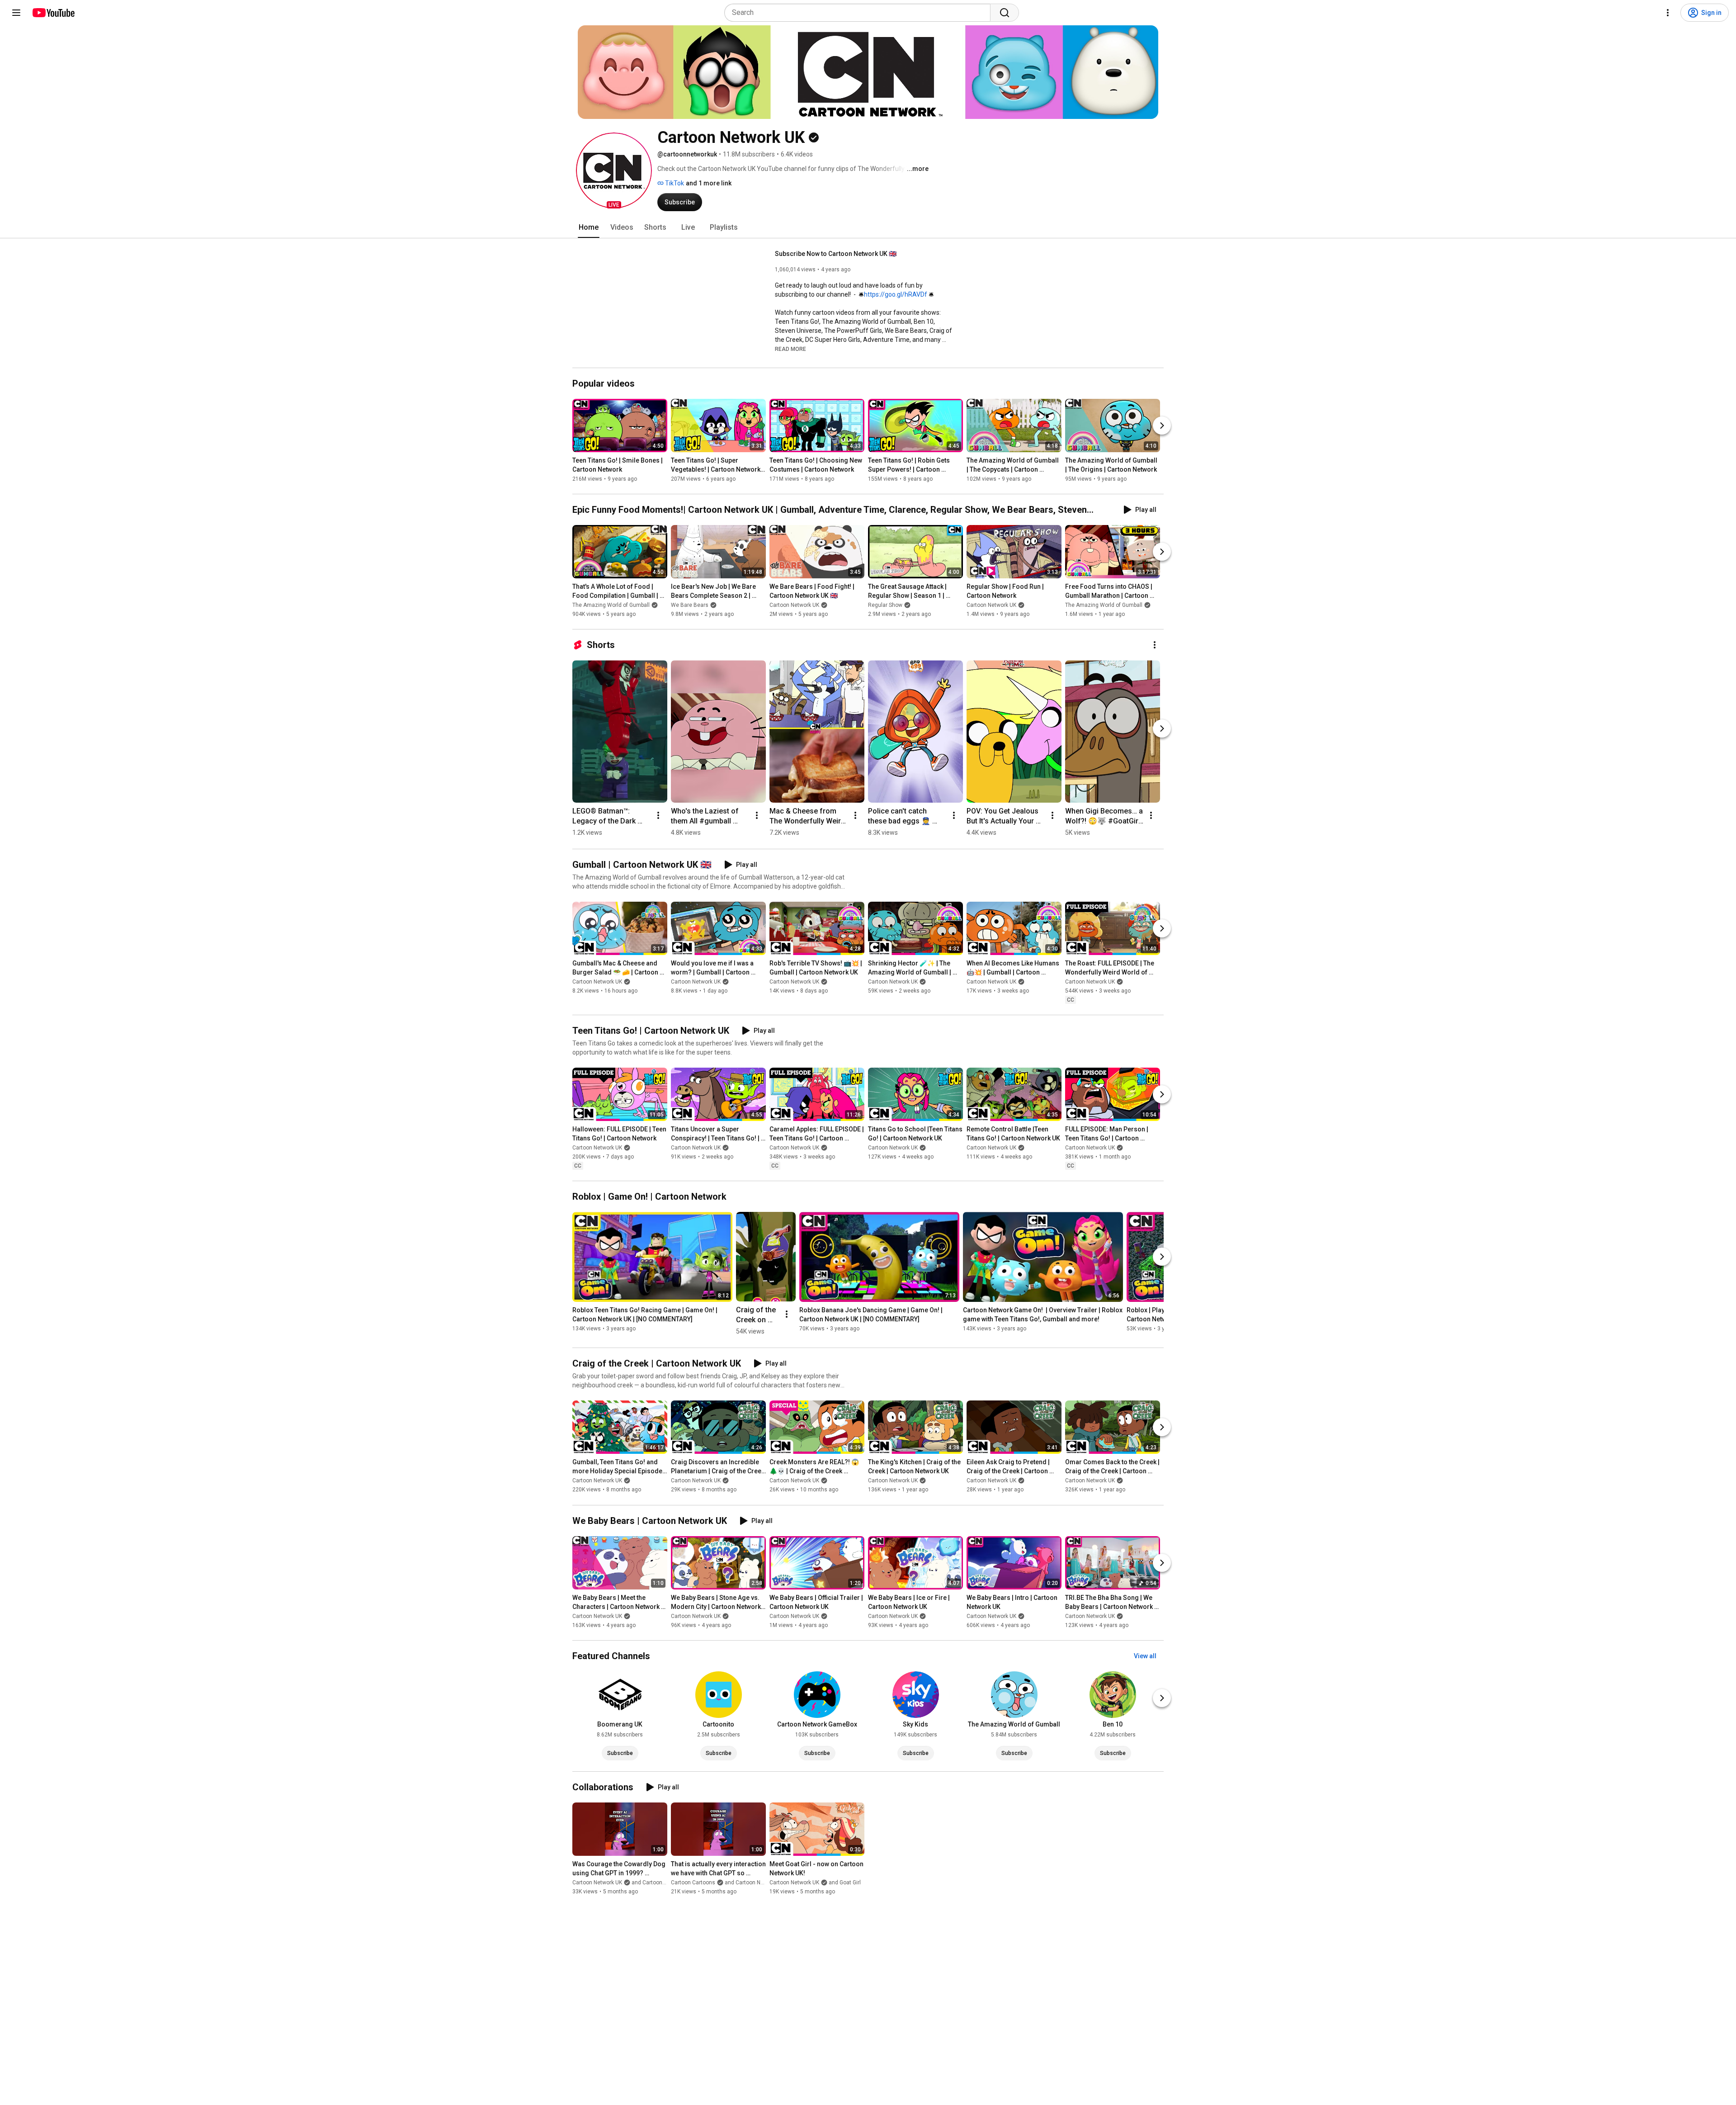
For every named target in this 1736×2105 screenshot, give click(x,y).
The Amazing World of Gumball (611, 605)
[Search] (1005, 13)
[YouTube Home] (53, 13)
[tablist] (868, 227)
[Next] (1162, 426)
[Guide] (16, 13)
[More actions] (1155, 645)
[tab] (589, 227)
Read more (790, 349)
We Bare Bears (690, 605)
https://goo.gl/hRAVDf (896, 294)
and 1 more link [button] (709, 183)
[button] (614, 170)
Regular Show (885, 605)
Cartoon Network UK (794, 605)
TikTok (674, 183)
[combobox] (860, 13)
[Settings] (1668, 13)
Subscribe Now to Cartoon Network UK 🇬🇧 (836, 254)
